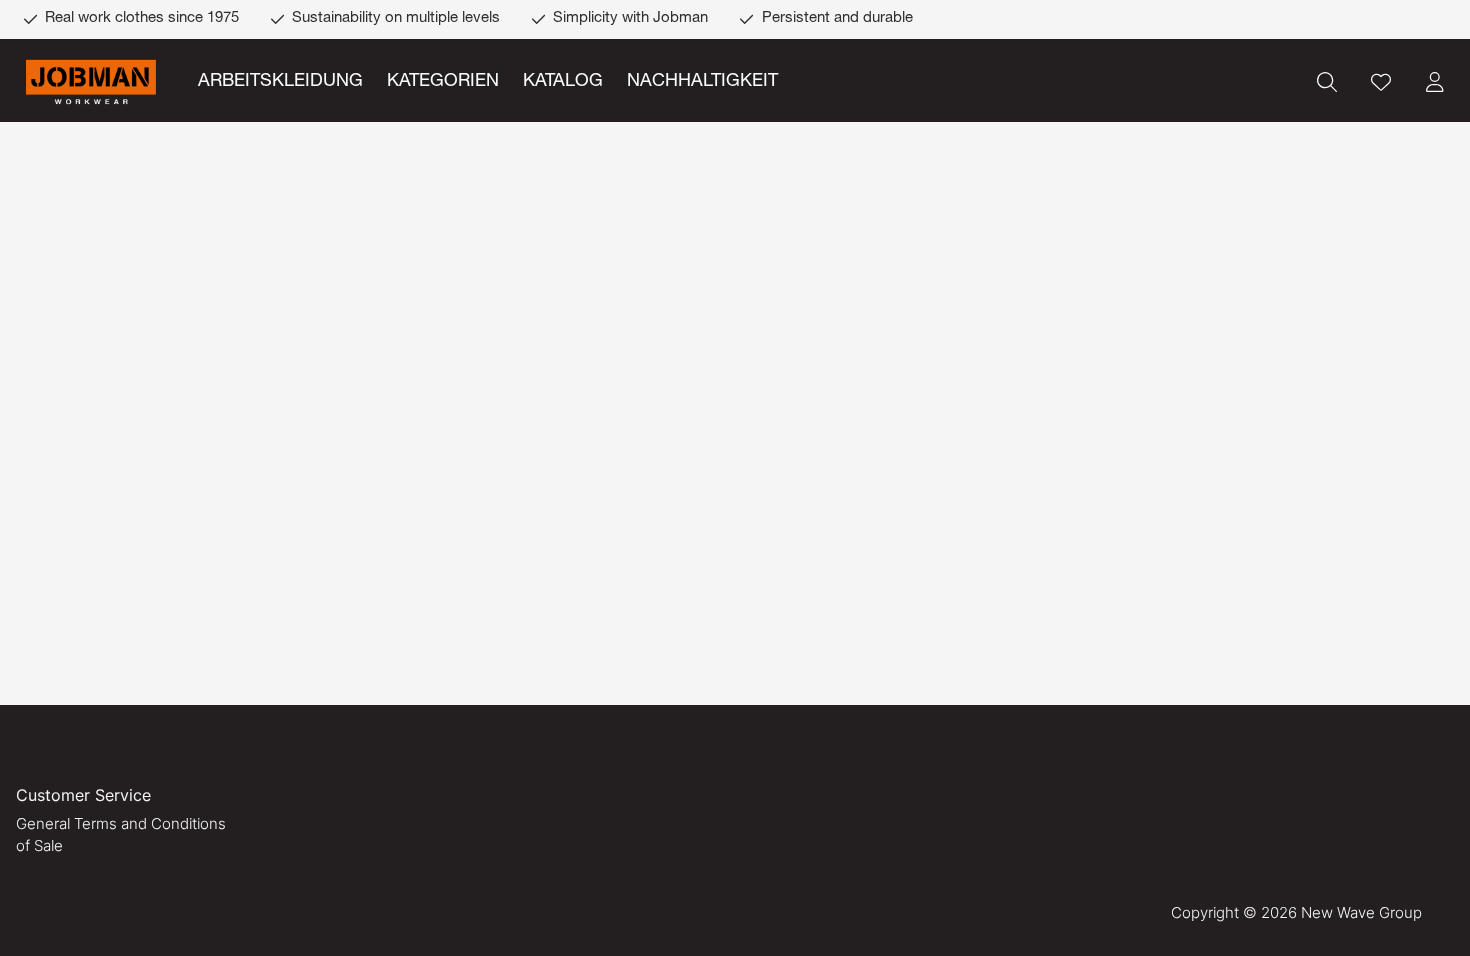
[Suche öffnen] (1327, 82)
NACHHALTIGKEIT (702, 82)
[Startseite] (91, 82)
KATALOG (563, 82)
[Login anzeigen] (1435, 82)
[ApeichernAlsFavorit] (1381, 82)
